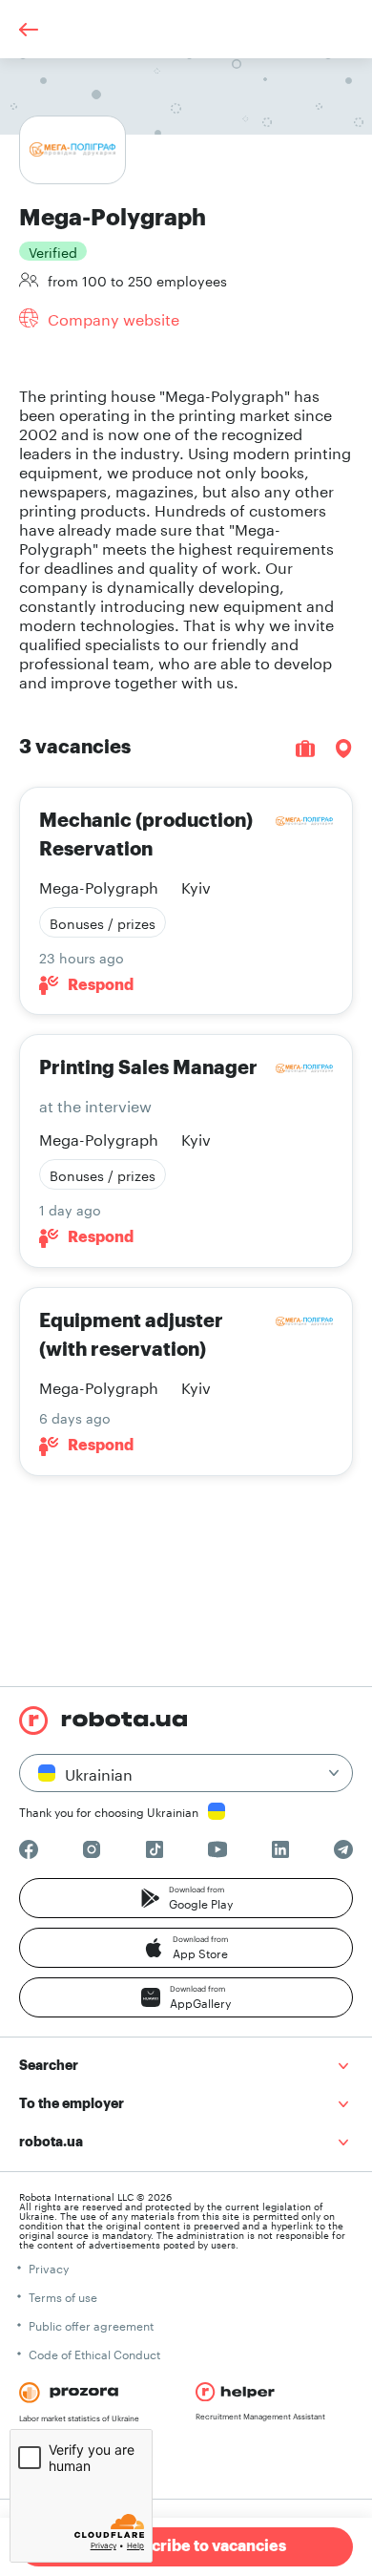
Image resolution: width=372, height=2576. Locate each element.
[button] (186, 1898)
